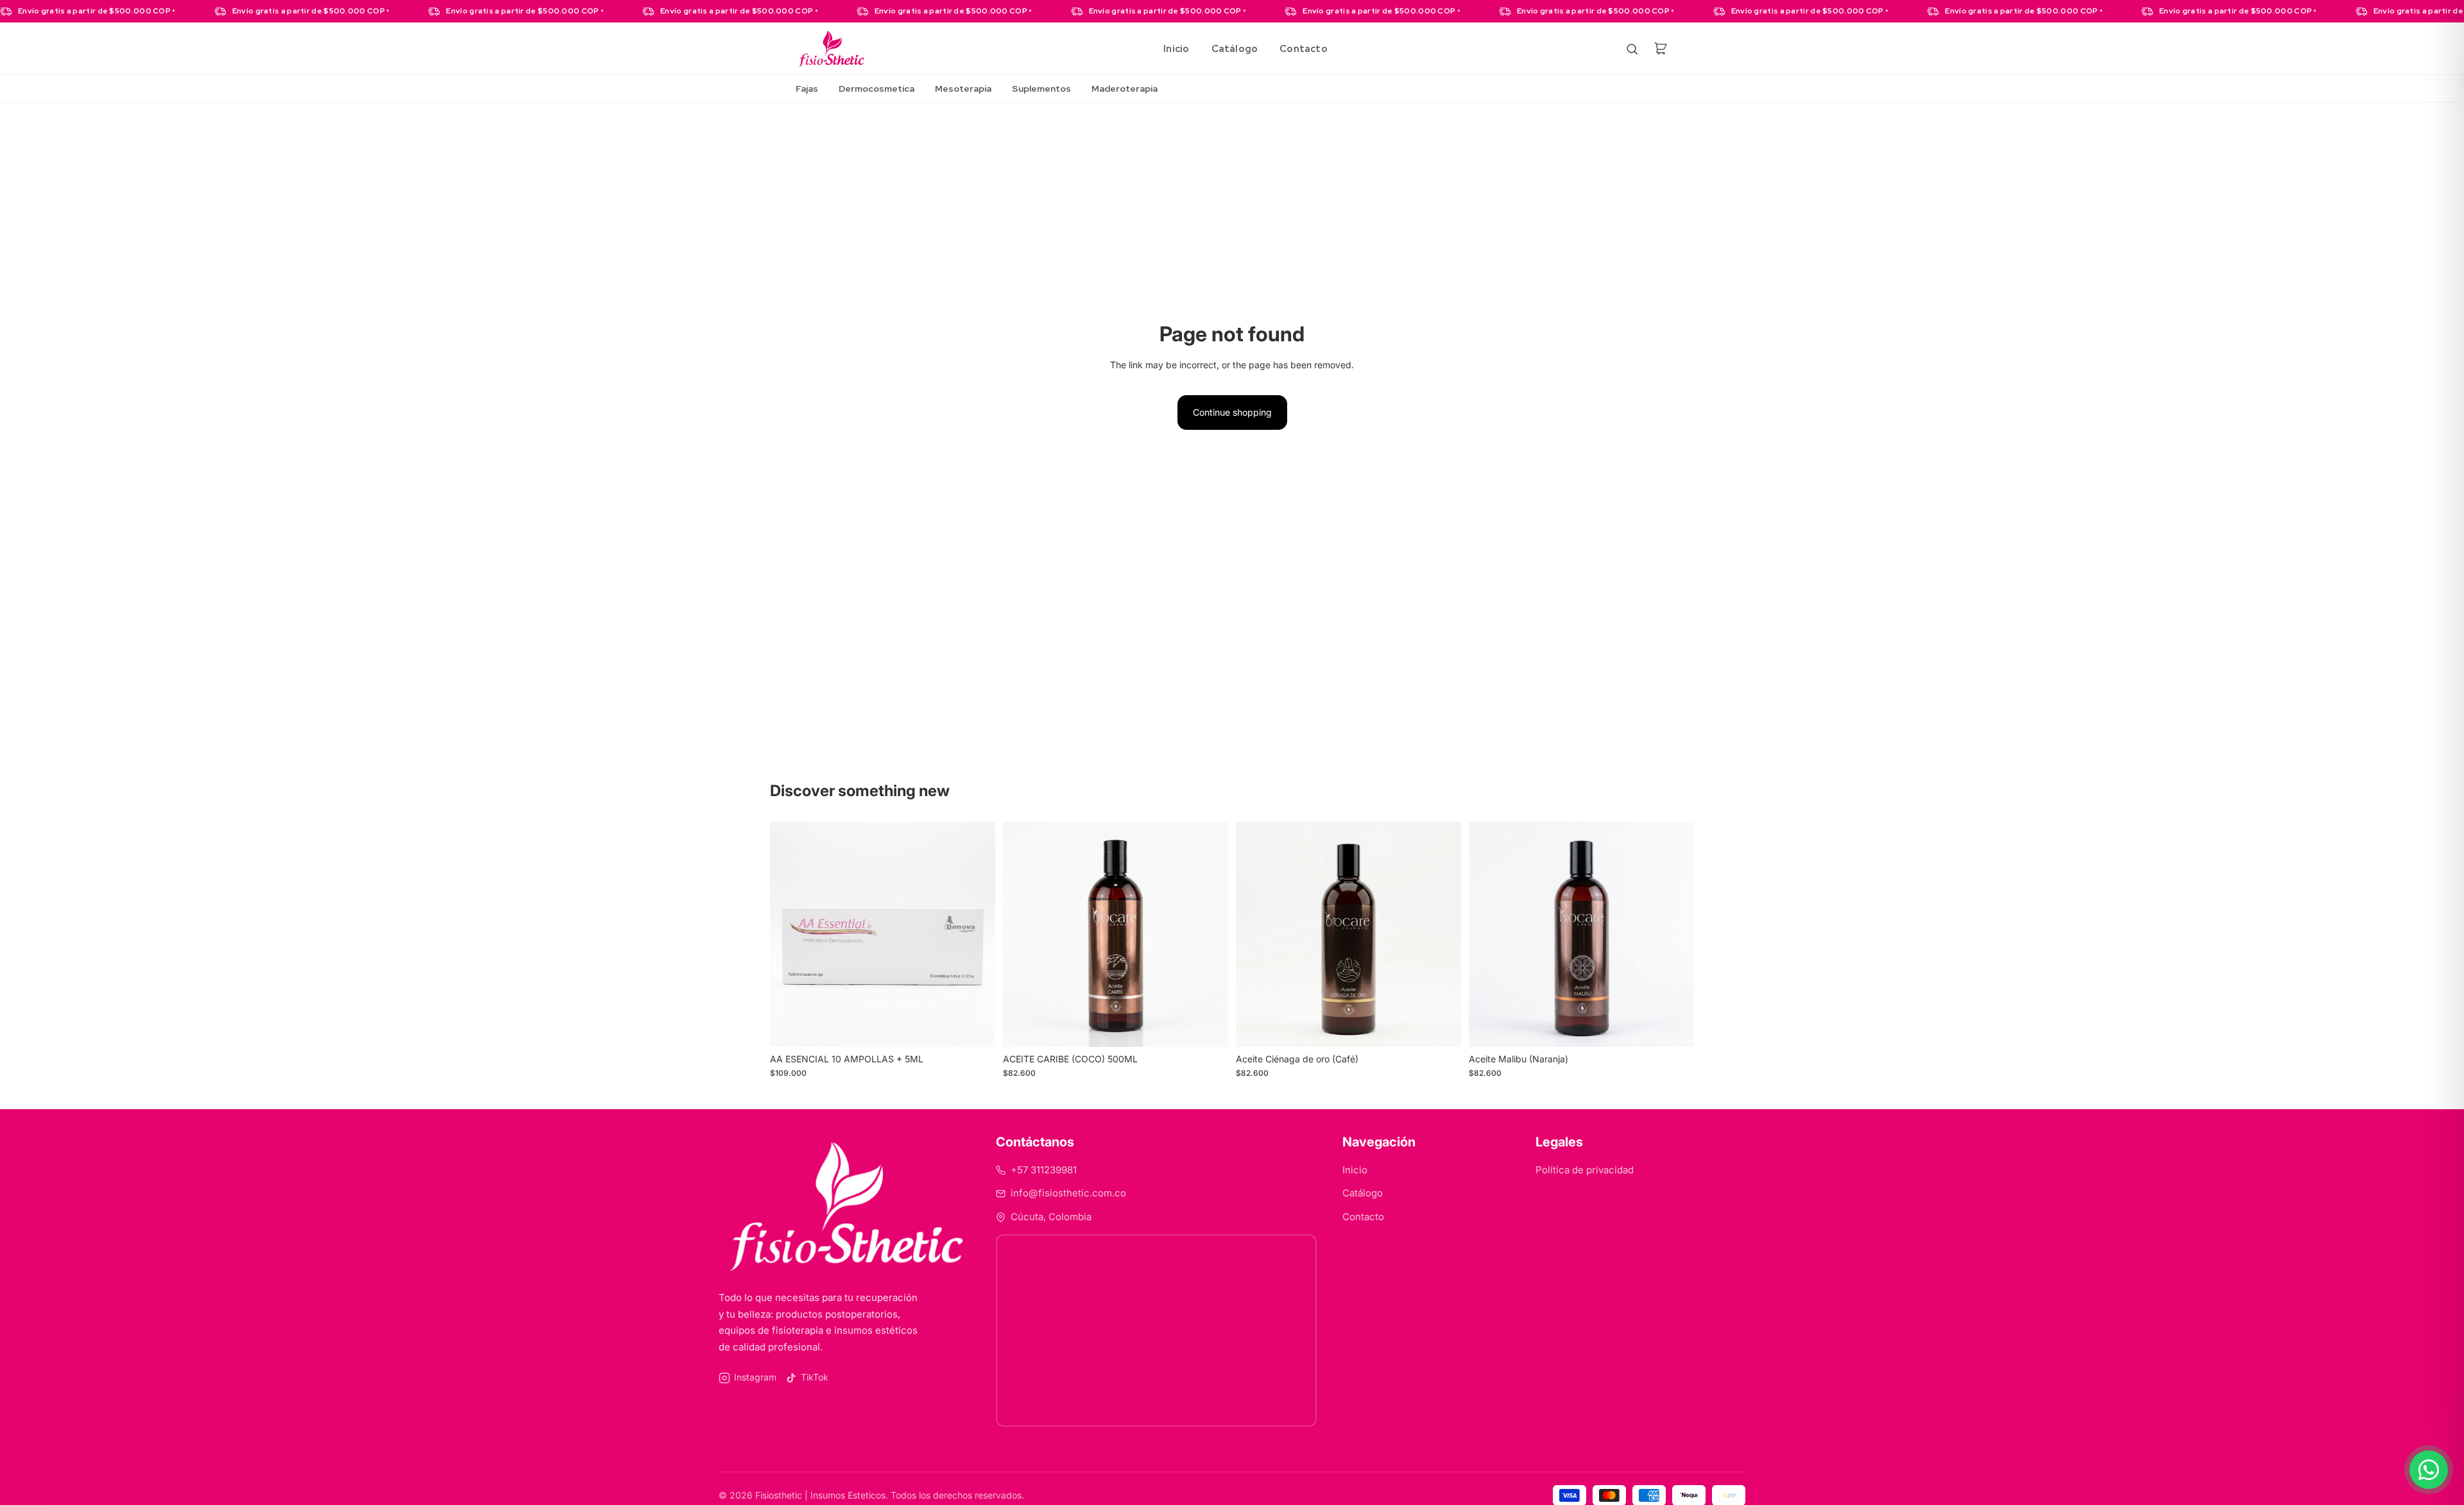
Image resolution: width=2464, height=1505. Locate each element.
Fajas (807, 89)
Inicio (1176, 49)
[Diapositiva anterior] (789, 935)
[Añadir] (975, 1027)
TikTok (815, 1377)
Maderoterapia (1125, 89)
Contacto (1304, 49)
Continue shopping (1232, 412)
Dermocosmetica (877, 89)
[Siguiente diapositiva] (976, 935)
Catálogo (1235, 49)
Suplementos (1041, 89)
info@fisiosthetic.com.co (1068, 1193)
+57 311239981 (1044, 1170)
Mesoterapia (963, 89)
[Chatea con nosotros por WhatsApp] (2429, 1470)
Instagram (755, 1377)
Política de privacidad (1585, 1170)
